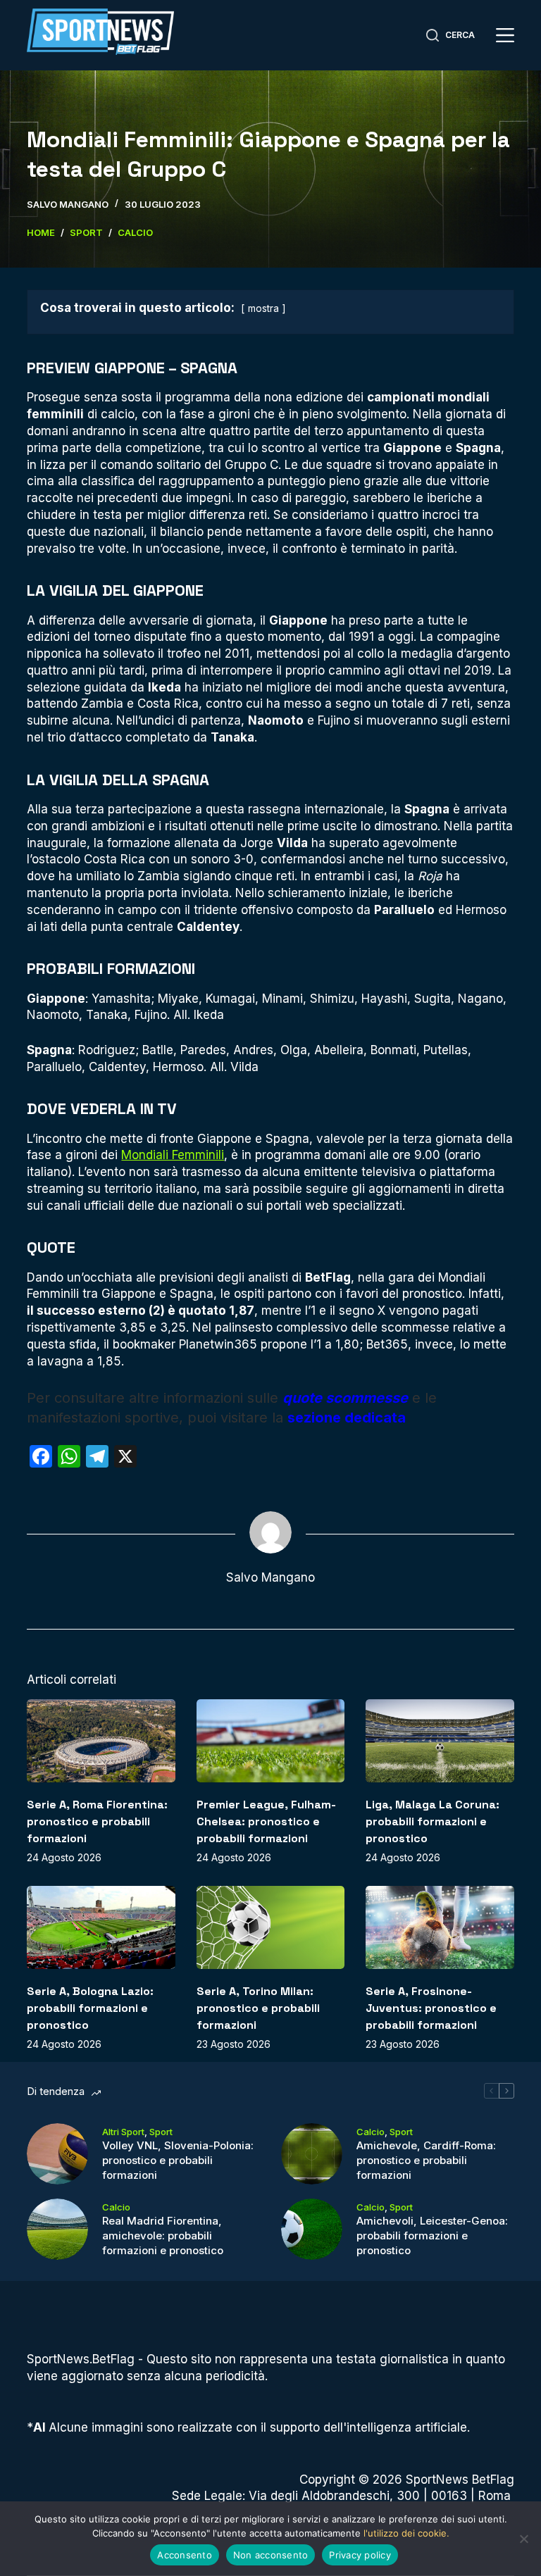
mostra (263, 308)
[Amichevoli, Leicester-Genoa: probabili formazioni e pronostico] (312, 2229)
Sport (161, 2132)
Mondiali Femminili (173, 1155)
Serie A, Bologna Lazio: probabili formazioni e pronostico (90, 2008)
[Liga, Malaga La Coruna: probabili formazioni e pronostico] (440, 1741)
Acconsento (185, 2555)
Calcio (371, 2132)
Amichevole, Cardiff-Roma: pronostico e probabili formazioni (426, 2160)
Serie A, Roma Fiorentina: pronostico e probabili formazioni (97, 1821)
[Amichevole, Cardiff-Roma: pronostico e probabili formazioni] (312, 2154)
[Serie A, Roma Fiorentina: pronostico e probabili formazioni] (101, 1741)
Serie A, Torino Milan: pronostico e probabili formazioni (258, 2008)
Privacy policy (360, 2555)
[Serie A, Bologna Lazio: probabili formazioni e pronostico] (101, 1927)
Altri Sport (123, 2132)
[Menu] (505, 35)
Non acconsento (271, 2555)
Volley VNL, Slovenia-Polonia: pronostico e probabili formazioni (178, 2160)
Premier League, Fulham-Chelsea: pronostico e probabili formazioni (266, 1821)
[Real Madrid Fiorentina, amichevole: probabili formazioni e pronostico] (57, 2229)
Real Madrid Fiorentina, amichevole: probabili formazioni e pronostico (163, 2236)
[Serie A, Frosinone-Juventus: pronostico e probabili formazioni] (440, 1927)
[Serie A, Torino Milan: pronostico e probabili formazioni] (270, 1927)
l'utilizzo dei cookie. (406, 2533)
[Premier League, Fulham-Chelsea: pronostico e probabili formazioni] (270, 1741)
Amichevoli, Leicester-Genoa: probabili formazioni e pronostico (432, 2236)
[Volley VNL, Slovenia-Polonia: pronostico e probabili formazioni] (57, 2154)
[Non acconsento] (523, 2539)
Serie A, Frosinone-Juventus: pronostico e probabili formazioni (431, 2008)
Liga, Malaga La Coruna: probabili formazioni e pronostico (433, 1821)
